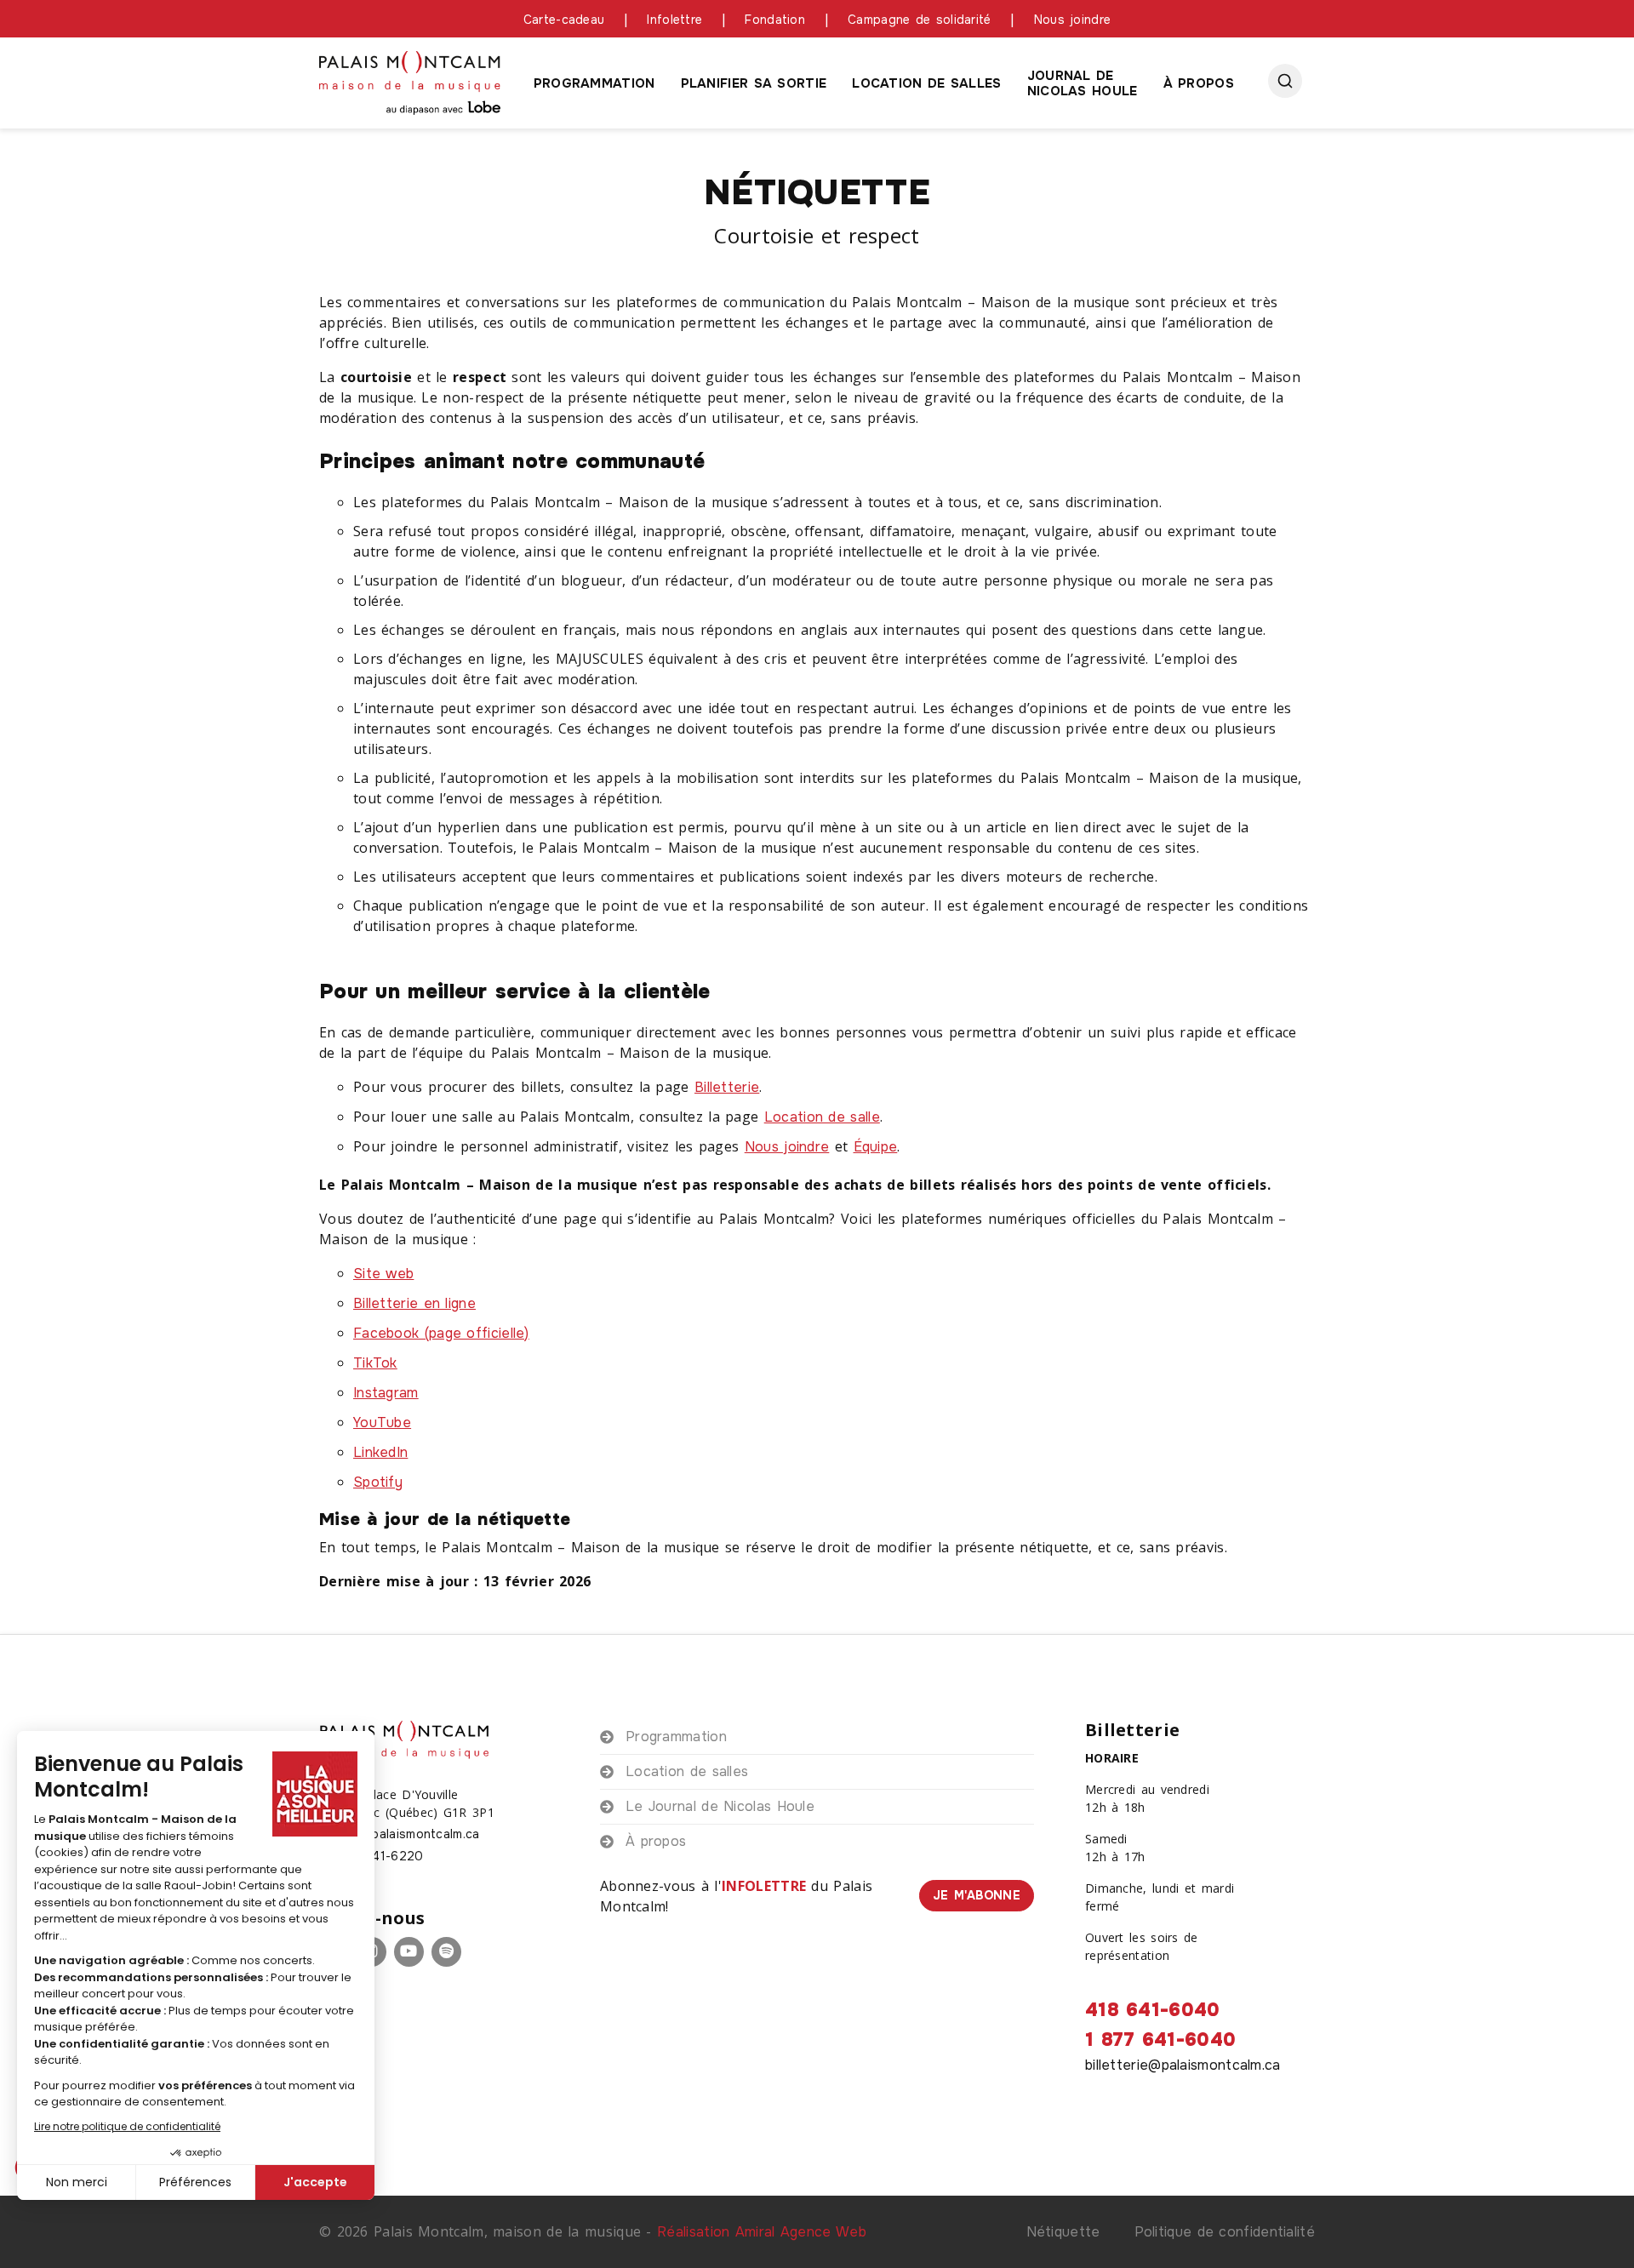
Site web (383, 1274)
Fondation (775, 20)
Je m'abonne (977, 1895)
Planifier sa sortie (754, 83)
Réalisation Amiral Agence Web (762, 2232)
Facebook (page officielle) (441, 1333)
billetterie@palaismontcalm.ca (1183, 2065)
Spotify (378, 1482)
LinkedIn (380, 1452)
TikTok (375, 1363)
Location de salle (822, 1117)
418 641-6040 (1153, 2010)
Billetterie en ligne (414, 1303)
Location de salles (926, 83)
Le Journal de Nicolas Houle (720, 1806)
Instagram (386, 1393)
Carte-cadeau (564, 20)
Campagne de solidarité (920, 20)
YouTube (382, 1422)
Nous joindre (1073, 20)
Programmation (594, 83)
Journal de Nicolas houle (1083, 83)
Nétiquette (1063, 2232)
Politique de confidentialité (1225, 2232)
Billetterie (727, 1087)
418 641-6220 (380, 1856)
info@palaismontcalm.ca (408, 1834)
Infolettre (674, 20)
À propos (1199, 83)
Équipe (876, 1147)
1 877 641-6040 (1160, 2040)
